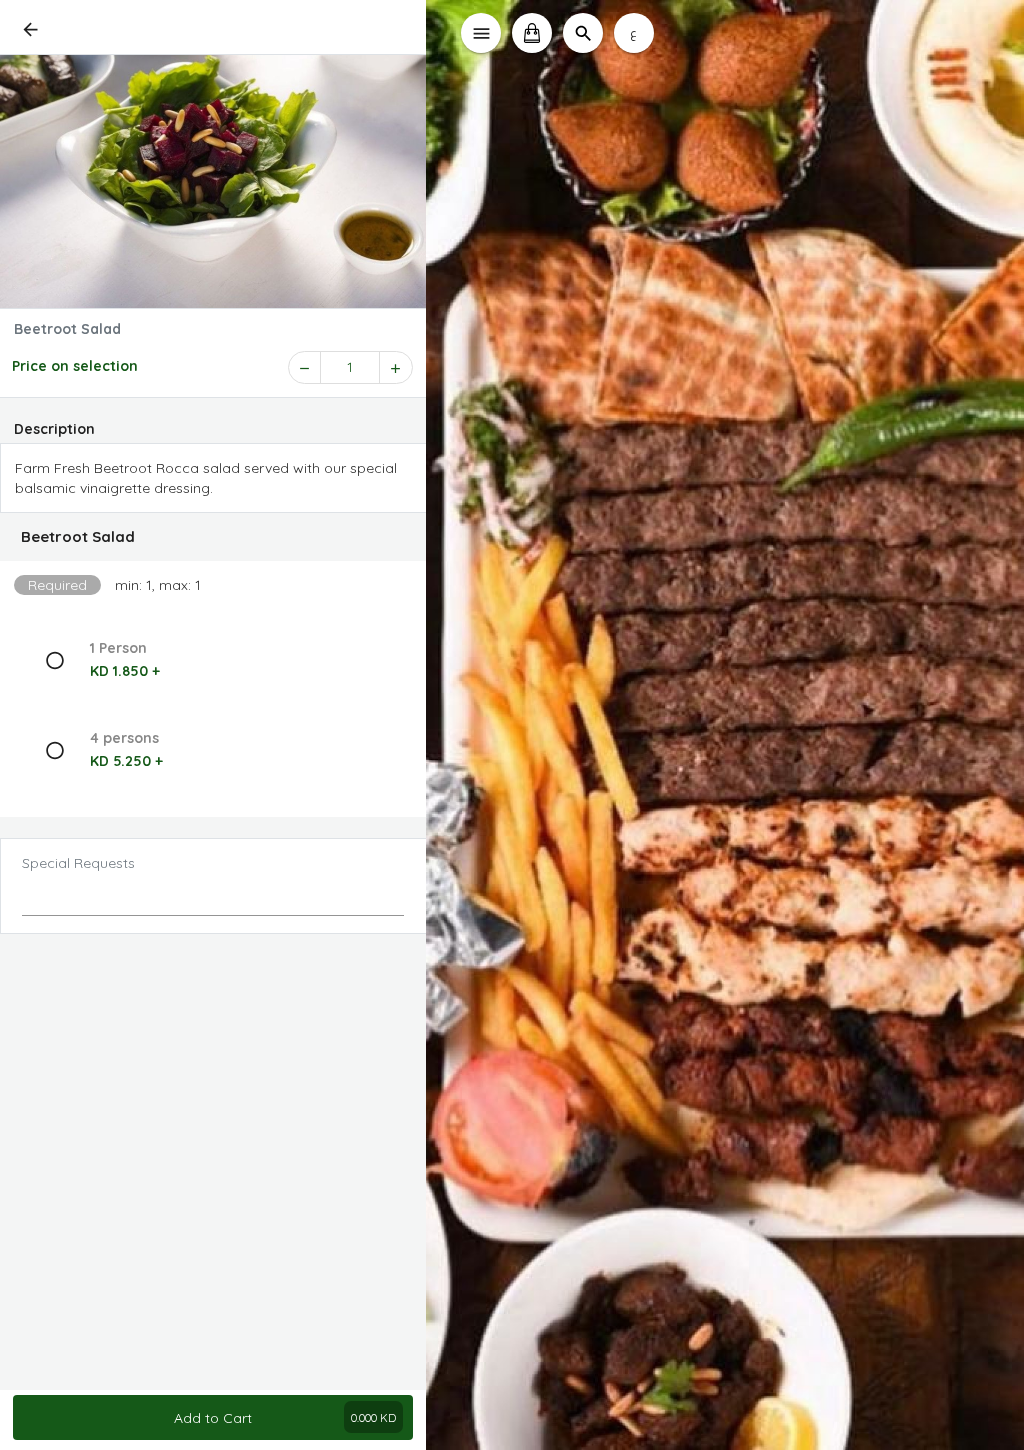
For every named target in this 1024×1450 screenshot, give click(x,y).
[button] (213, 537)
